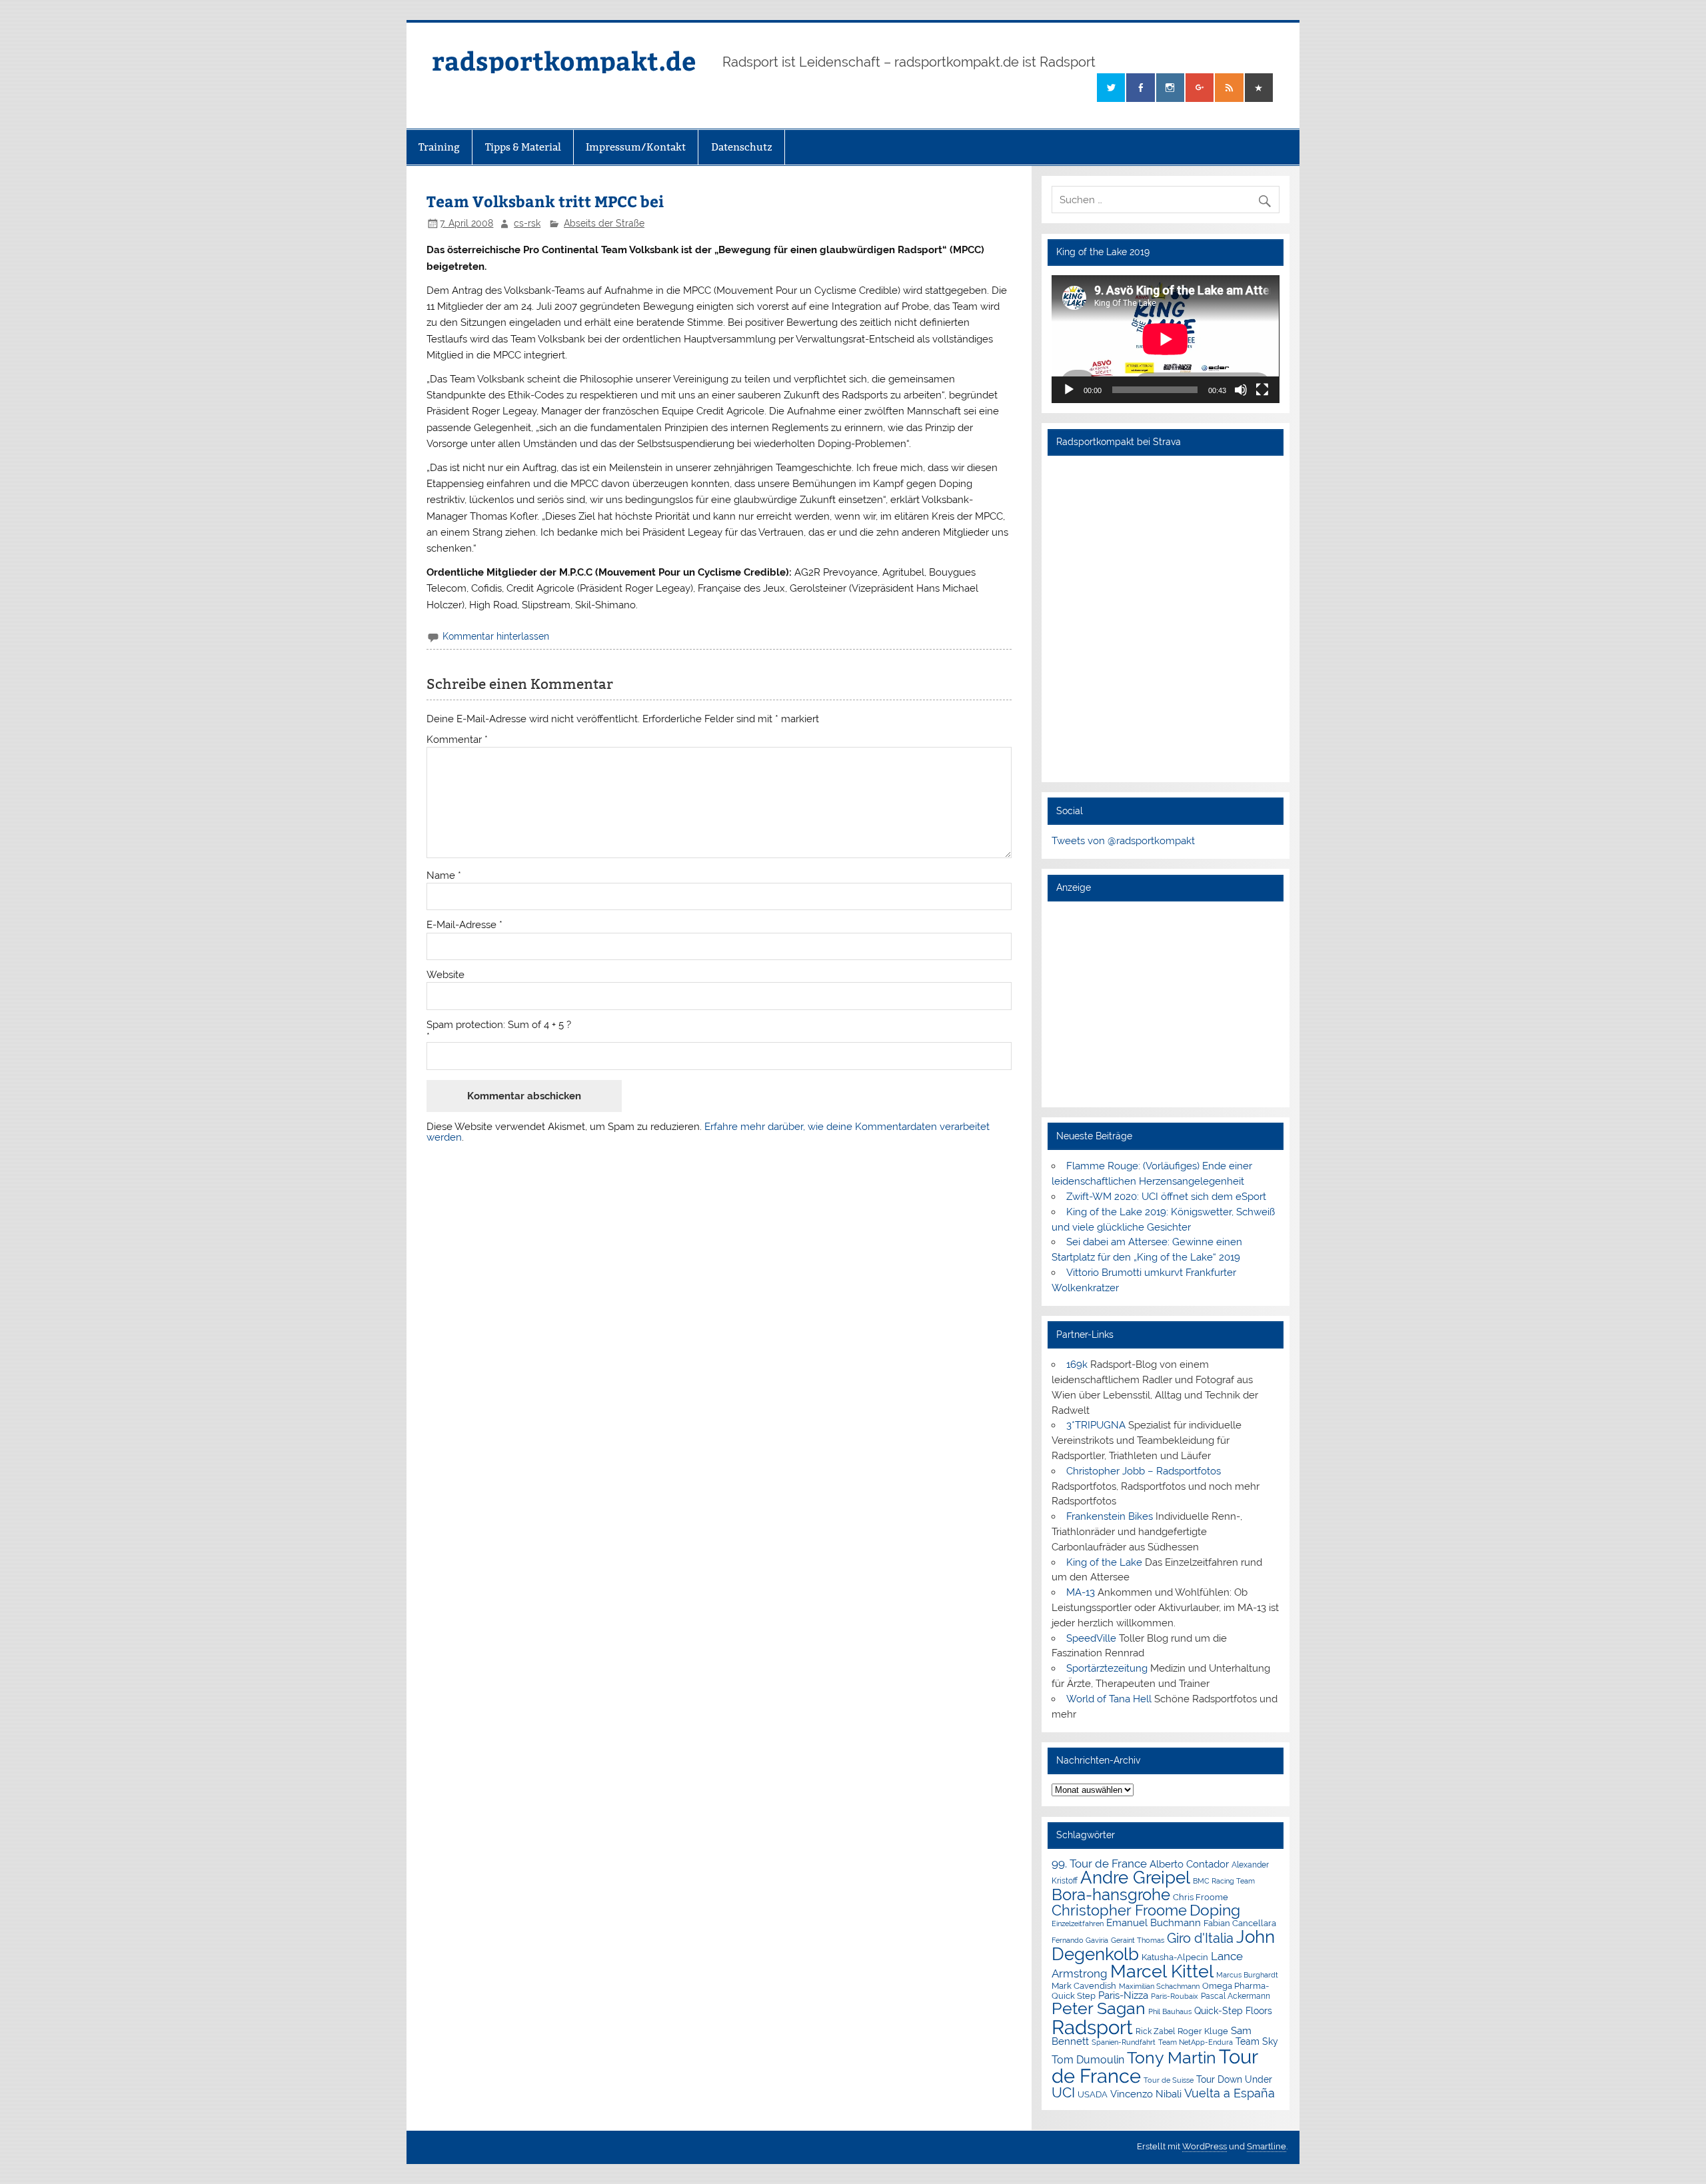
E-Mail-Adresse (464, 925)
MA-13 (1081, 1592)
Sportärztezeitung (1107, 1668)
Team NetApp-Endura (1196, 2042)
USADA (1093, 2094)
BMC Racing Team (1224, 1881)
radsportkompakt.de (564, 60)
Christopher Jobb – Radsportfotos (1144, 1471)
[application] (1165, 339)
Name (444, 876)
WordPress (1205, 2146)
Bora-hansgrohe (1111, 1895)
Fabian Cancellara (1240, 1923)
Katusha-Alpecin (1175, 1957)
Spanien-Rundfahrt (1124, 2042)
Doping (1215, 1910)
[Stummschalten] (1241, 390)
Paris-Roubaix (1175, 1996)
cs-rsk (527, 223)
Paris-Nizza (1123, 1995)
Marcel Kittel (1162, 1971)
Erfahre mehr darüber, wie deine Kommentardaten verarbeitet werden (708, 1132)
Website (445, 975)
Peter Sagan (1099, 2008)
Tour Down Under (1234, 2079)
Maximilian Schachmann (1159, 1986)
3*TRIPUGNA (1096, 1425)
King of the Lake (1104, 1562)
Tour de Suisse (1169, 2080)
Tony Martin (1172, 2058)
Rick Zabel (1155, 2031)
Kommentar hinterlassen (496, 636)
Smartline (1267, 2146)
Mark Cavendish (1084, 1986)
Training (439, 147)
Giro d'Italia (1200, 1938)
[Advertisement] (1165, 1004)
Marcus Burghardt (1247, 1975)
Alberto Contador (1189, 1864)
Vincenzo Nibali (1146, 2094)
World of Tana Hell (1109, 1699)
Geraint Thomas (1138, 1940)
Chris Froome (1201, 1897)
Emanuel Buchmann (1154, 1923)
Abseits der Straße (604, 223)
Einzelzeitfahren (1078, 1923)
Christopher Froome (1119, 1911)
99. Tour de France (1099, 1864)
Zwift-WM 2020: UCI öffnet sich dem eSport (1166, 1197)
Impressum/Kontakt (636, 147)
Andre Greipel (1135, 1878)
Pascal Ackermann (1236, 1996)
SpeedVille (1091, 1638)
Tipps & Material (523, 147)
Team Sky (1257, 2041)
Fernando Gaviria (1080, 1940)
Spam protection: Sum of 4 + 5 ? (499, 1025)
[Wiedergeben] (1069, 390)
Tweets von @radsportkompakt (1123, 841)
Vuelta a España (1230, 2093)
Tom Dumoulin (1088, 2060)
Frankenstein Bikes (1110, 1516)
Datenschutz (742, 147)
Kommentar (457, 740)
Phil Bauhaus (1170, 2012)
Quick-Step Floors (1233, 2011)
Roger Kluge (1203, 2031)
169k (1077, 1365)
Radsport (1092, 2027)
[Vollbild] (1262, 390)
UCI (1063, 2093)
